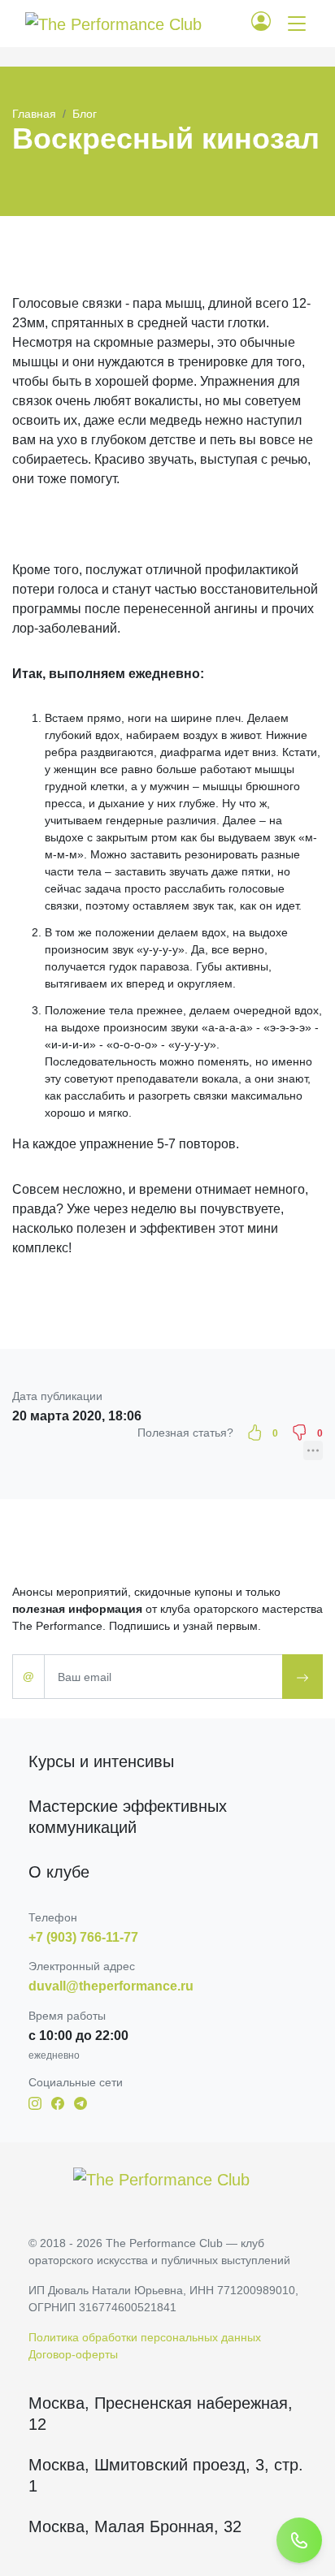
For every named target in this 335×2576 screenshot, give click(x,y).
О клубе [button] (59, 1872)
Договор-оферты (73, 2354)
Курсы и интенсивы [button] (101, 1761)
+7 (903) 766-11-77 (83, 1937)
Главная (34, 114)
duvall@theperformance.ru (111, 1986)
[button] (268, 24)
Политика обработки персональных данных (145, 2337)
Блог (85, 114)
